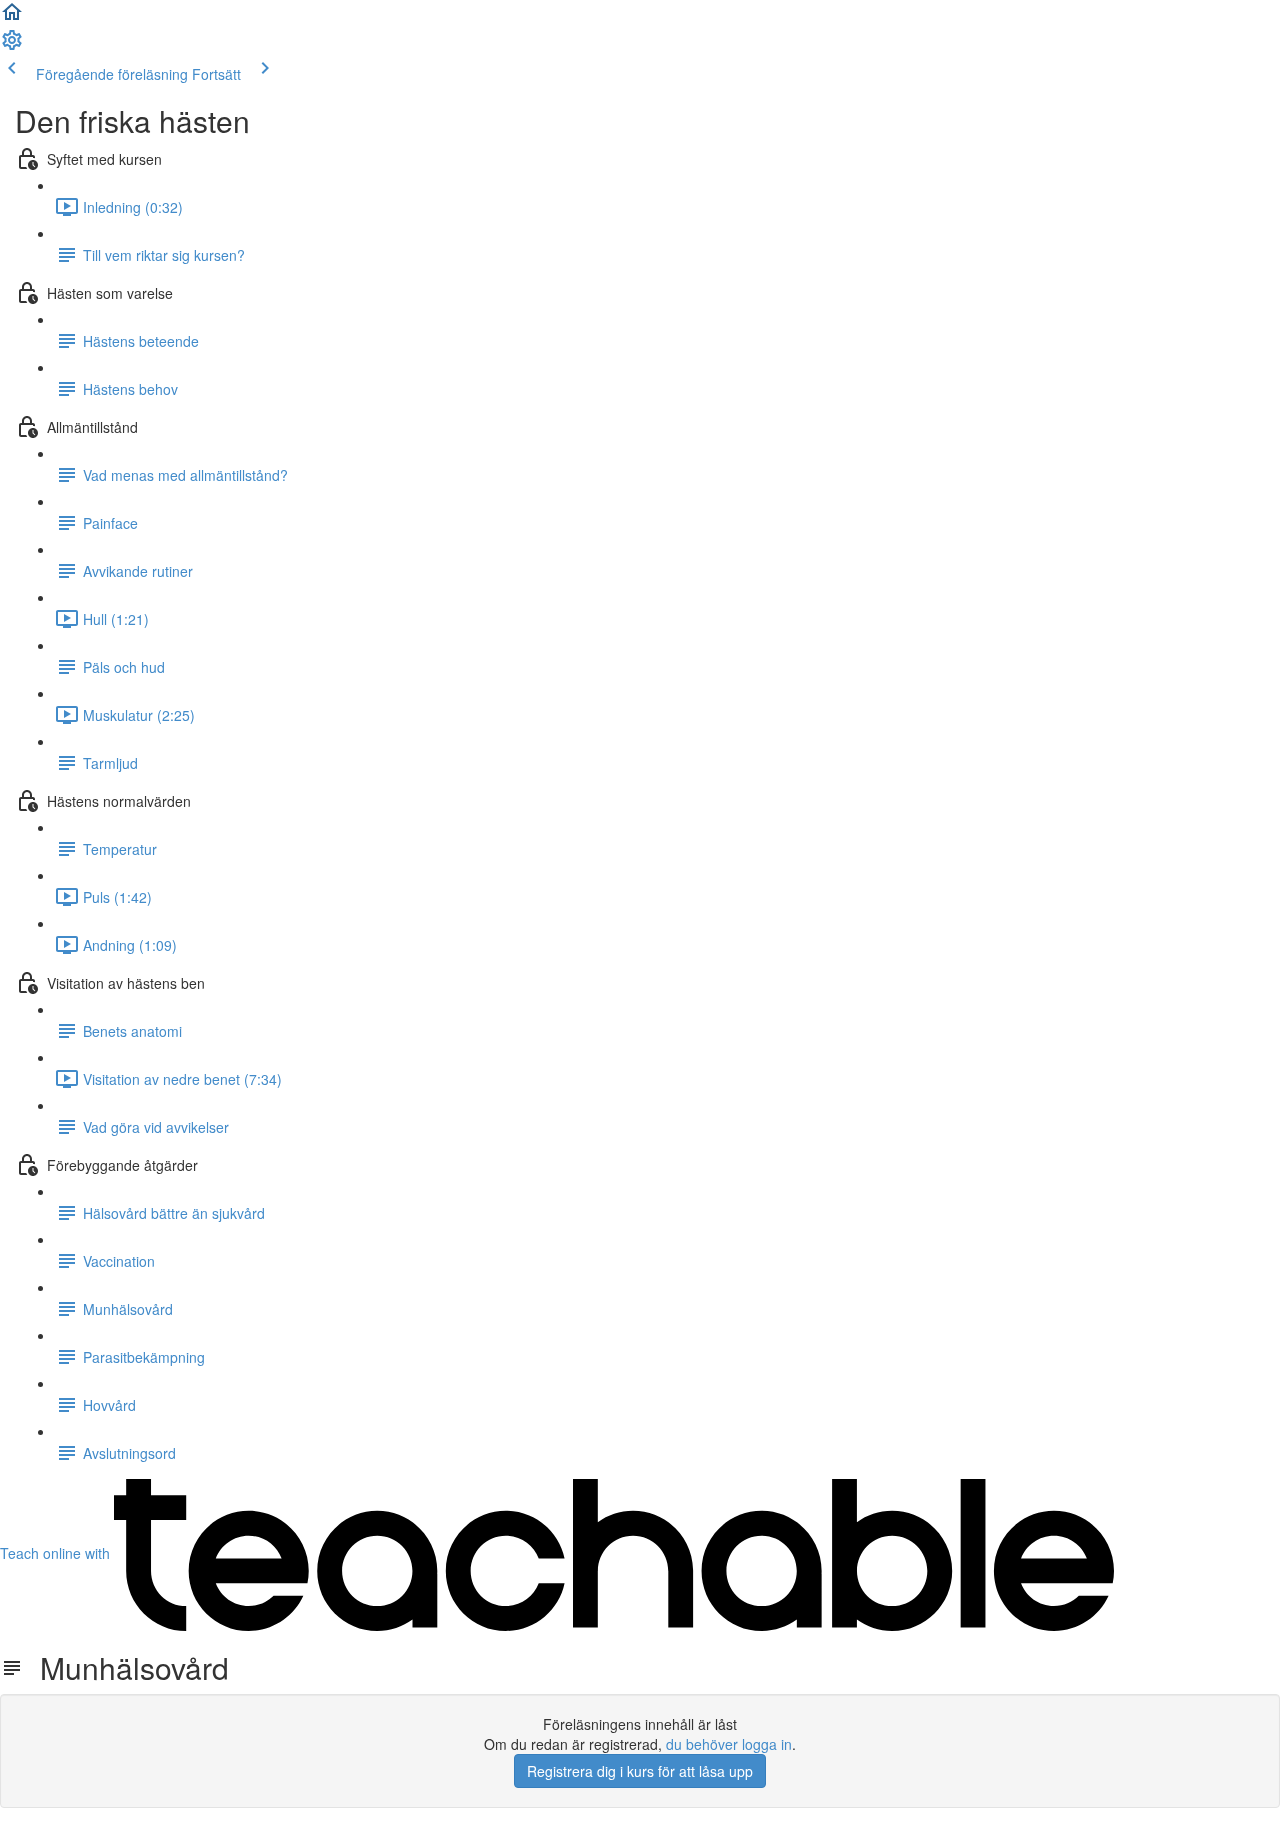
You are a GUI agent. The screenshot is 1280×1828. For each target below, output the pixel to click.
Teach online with (57, 1553)
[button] (12, 18)
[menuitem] (12, 46)
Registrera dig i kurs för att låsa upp (640, 1771)
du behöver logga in (729, 1744)
